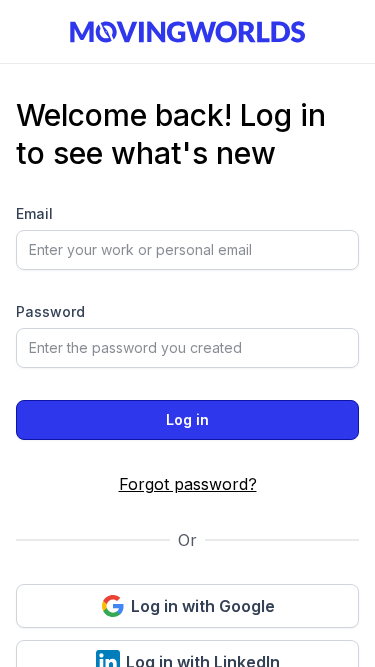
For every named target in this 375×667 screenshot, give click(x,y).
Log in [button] (187, 419)
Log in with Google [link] (203, 606)
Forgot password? (188, 484)
